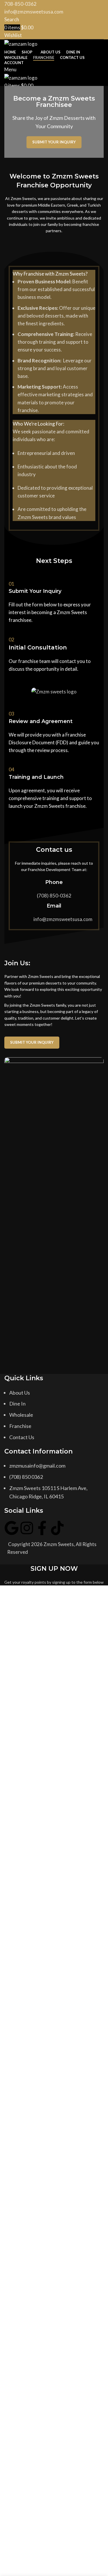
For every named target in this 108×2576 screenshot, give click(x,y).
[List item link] (54, 1415)
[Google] (12, 1528)
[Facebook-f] (42, 1528)
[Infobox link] (54, 605)
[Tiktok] (57, 1528)
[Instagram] (27, 1528)
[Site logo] (21, 43)
